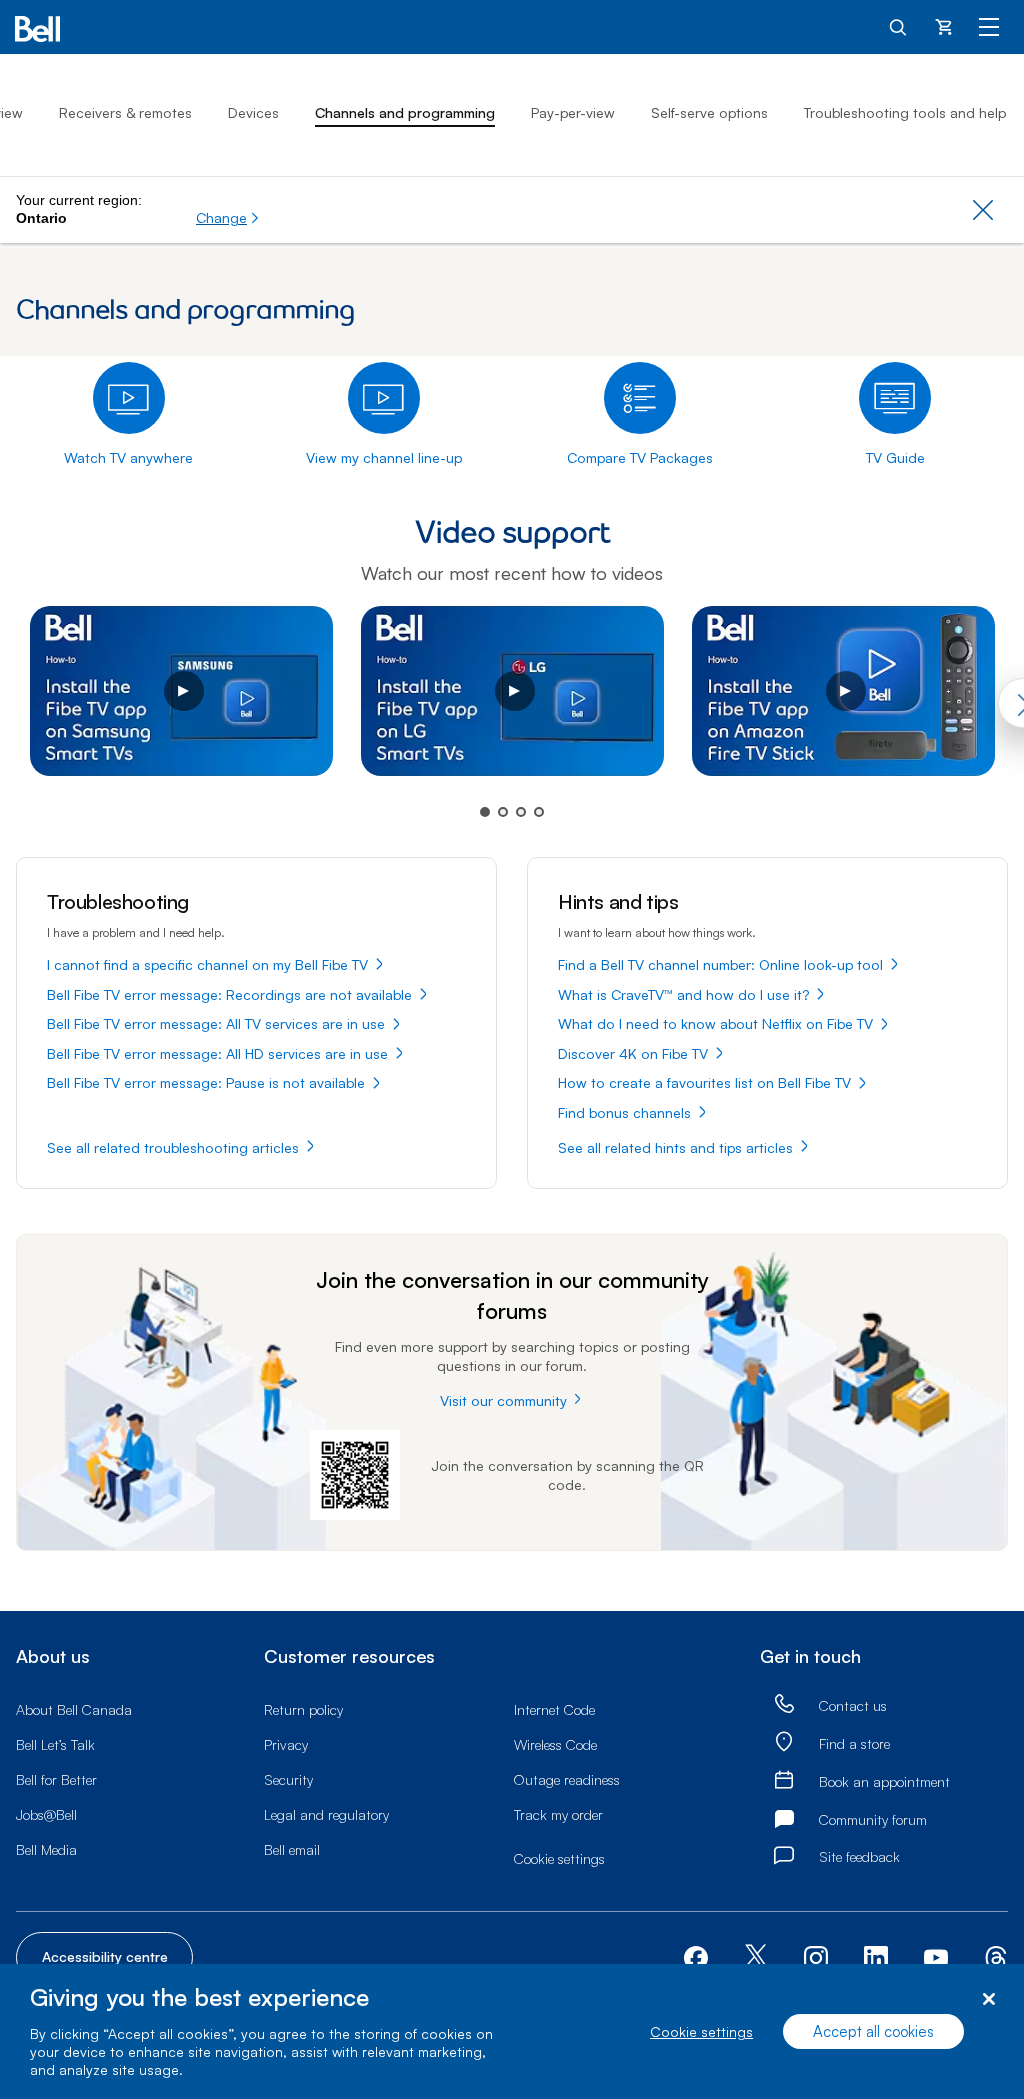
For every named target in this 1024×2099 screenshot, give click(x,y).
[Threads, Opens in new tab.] (996, 1955)
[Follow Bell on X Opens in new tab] (756, 1957)
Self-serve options (709, 112)
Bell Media (46, 1849)
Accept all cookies (873, 2031)
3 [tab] (521, 812)
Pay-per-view (573, 112)
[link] (784, 1704)
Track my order (558, 1814)
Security (288, 1779)
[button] (228, 218)
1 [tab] (485, 812)
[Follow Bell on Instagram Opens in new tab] (816, 1958)
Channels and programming (405, 112)
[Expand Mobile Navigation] (989, 26)
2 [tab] (503, 812)
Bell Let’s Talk (55, 1744)
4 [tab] (539, 812)
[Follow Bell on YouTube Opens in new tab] (936, 1955)
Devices (253, 112)
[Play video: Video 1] (181, 698)
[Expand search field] (899, 26)
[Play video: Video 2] (512, 698)
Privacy (286, 1744)
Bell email (292, 1849)
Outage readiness (567, 1779)
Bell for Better (56, 1779)
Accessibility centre (105, 1956)
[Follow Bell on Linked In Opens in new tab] (876, 1955)
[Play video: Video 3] (843, 698)
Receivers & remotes (125, 112)
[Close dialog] (988, 1999)
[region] (512, 2031)
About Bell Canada (74, 1709)
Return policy (303, 1709)
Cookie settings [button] (559, 1858)
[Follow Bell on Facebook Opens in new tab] (696, 1955)
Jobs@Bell (46, 1814)
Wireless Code (555, 1744)
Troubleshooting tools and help (905, 112)
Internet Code (554, 1709)
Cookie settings (701, 2031)
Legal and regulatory (326, 1814)
